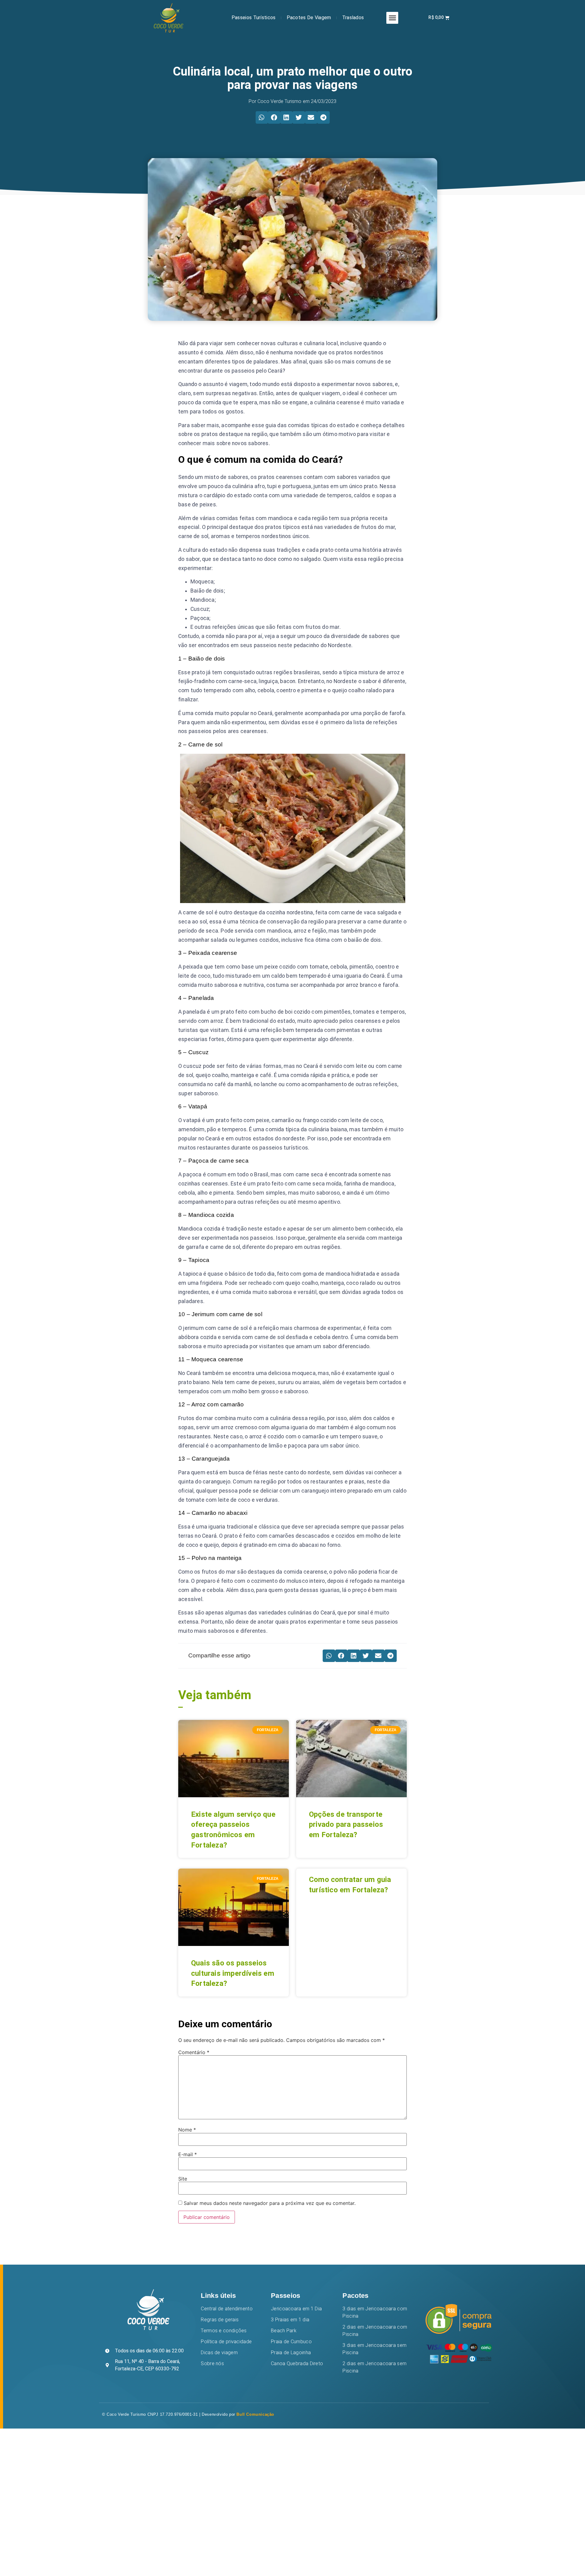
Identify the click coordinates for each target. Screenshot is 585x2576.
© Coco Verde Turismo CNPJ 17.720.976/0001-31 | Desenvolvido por (188, 2414)
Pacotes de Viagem (309, 18)
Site (183, 2179)
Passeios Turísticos (254, 18)
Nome (187, 2130)
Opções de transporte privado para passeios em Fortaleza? (346, 1825)
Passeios (285, 2296)
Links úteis (218, 2296)
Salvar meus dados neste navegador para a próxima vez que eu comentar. (270, 2203)
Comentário (194, 2052)
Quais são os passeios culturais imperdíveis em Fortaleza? (233, 1973)
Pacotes (355, 2296)
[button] (392, 18)
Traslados (353, 18)
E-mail (188, 2154)
